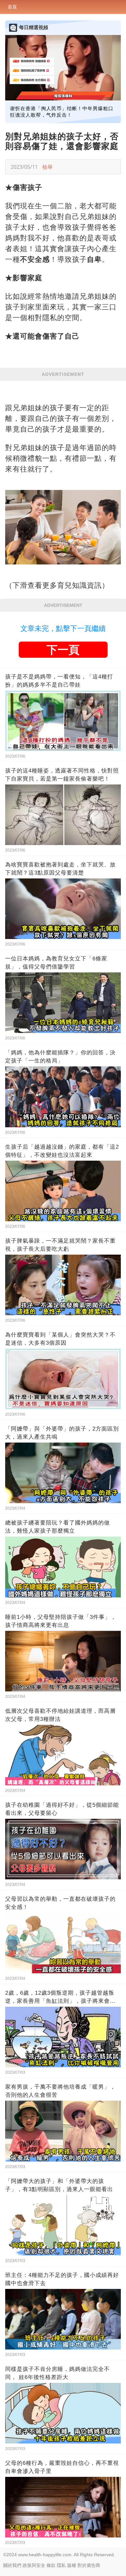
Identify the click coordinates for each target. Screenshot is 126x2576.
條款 (51, 2565)
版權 (72, 2565)
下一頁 (63, 650)
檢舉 (47, 167)
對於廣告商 (89, 2565)
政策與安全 (34, 2565)
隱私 (61, 2565)
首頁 (12, 7)
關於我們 (12, 2565)
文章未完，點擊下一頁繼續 (63, 628)
